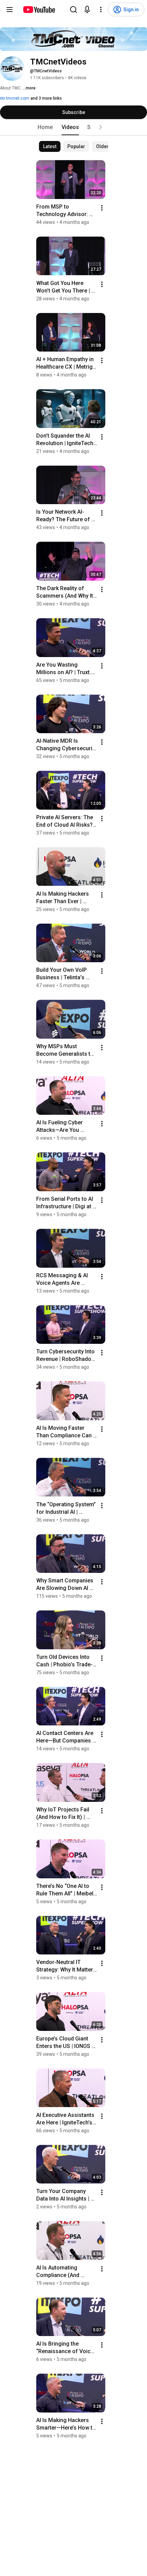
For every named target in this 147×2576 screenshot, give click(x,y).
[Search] (73, 10)
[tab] (45, 127)
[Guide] (10, 10)
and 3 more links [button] (46, 98)
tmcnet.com (17, 98)
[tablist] (73, 127)
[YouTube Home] (39, 10)
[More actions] (102, 208)
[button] (101, 127)
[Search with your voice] (87, 10)
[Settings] (101, 10)
